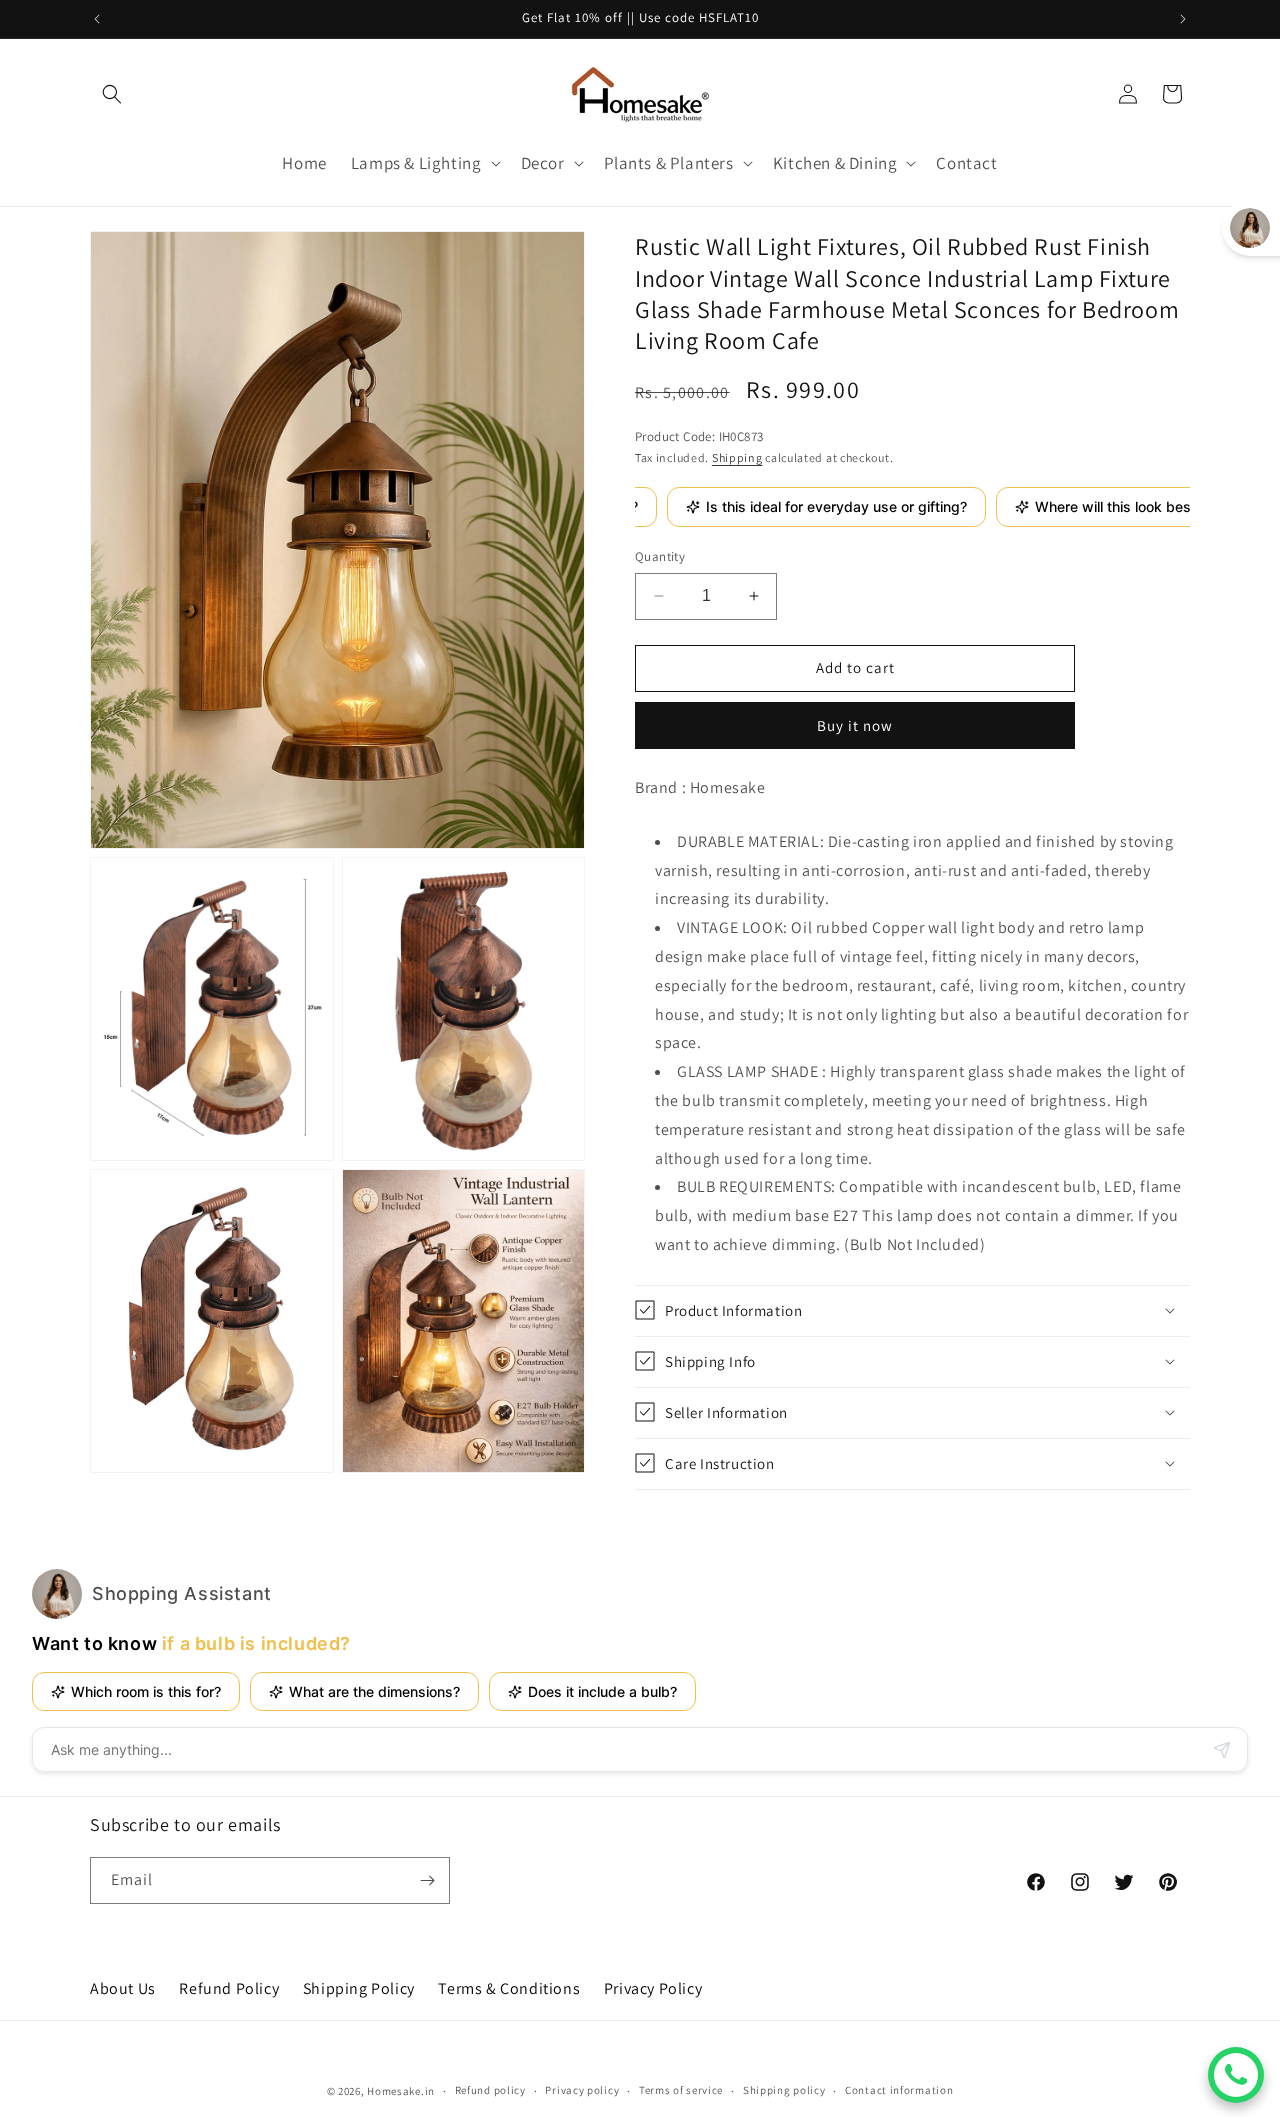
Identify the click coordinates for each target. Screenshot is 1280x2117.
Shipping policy (784, 2090)
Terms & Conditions (509, 1988)
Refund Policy (229, 1988)
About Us (123, 1988)
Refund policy (490, 2090)
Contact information (899, 2090)
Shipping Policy (359, 1988)
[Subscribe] (427, 1880)
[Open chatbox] (1236, 2075)
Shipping (737, 456)
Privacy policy (582, 2090)
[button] (112, 94)
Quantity (660, 556)
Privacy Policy (653, 1988)
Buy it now (855, 724)
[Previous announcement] (97, 19)
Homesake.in (401, 2091)
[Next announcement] (1183, 19)
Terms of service (681, 2090)
